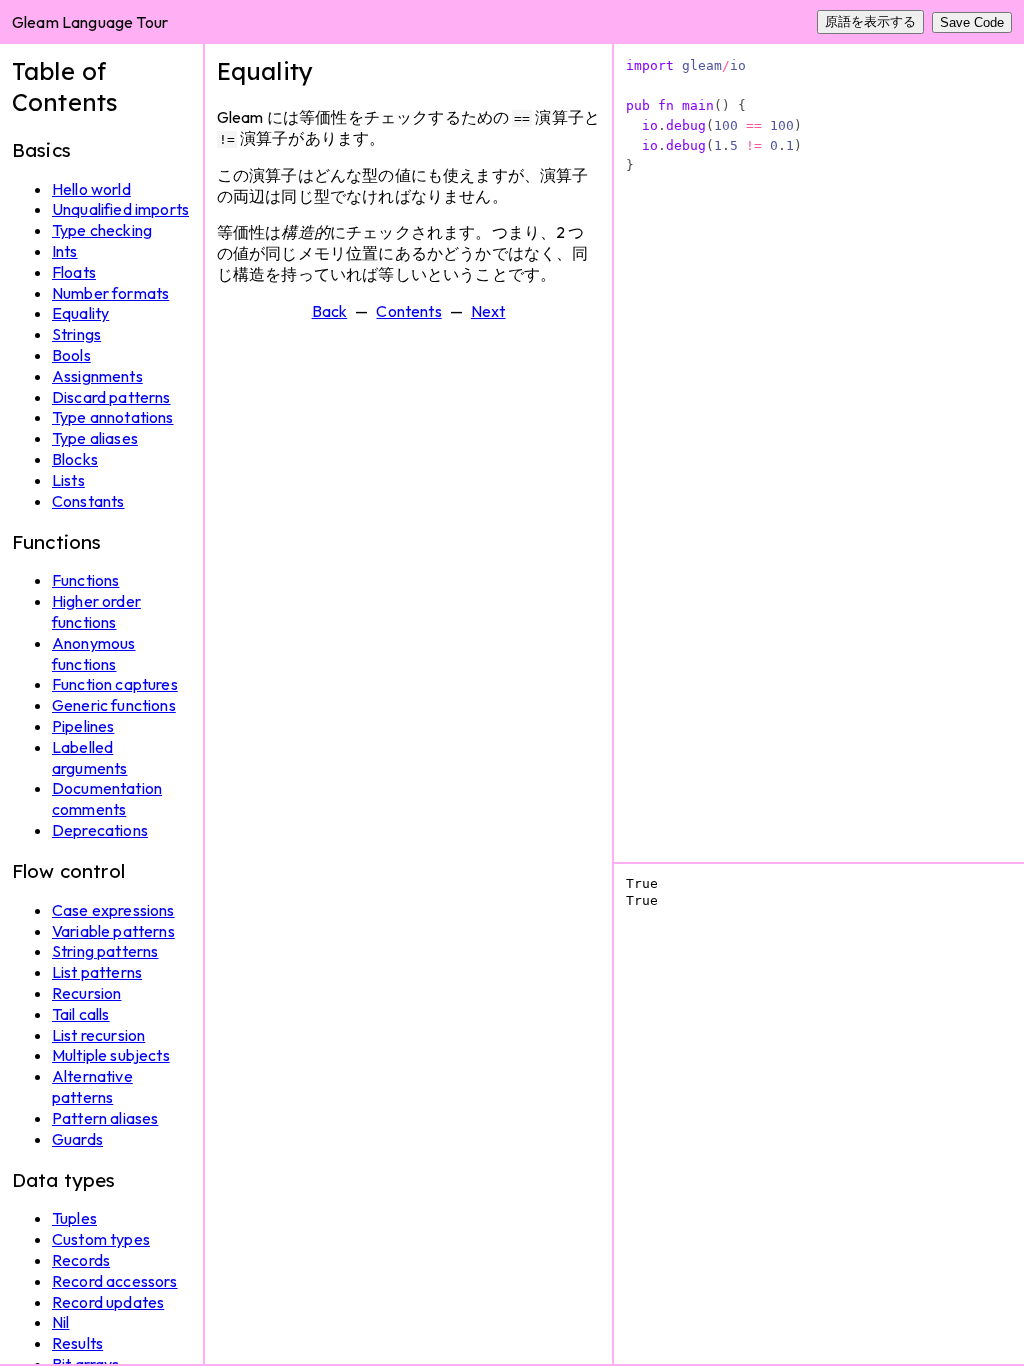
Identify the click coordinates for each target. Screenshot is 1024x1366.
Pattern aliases (105, 1118)
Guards (77, 1139)
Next (488, 311)
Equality (80, 313)
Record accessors (115, 1281)
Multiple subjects (111, 1055)
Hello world (91, 189)
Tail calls (81, 1014)
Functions (85, 580)
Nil (60, 1322)
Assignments (97, 376)
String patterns (105, 951)
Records (81, 1260)
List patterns (97, 972)
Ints (65, 251)
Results (77, 1343)
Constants (88, 501)
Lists (68, 480)
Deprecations (100, 830)
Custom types (101, 1239)
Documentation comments (107, 798)
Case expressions (113, 910)
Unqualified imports (120, 209)
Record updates (108, 1302)
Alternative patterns (92, 1086)
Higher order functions (96, 611)
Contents (408, 311)
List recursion (98, 1035)
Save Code (972, 22)
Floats (74, 272)
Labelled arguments (89, 757)
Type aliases (95, 438)
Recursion (86, 993)
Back (330, 311)
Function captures (115, 684)
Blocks (75, 459)
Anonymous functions (93, 653)
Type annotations (113, 417)
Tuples (74, 1218)
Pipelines (83, 726)
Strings (76, 334)
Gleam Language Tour (90, 22)
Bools (71, 355)
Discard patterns (111, 397)
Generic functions (114, 705)
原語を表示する (870, 21)
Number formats (110, 293)
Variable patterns (113, 931)
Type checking (102, 230)
